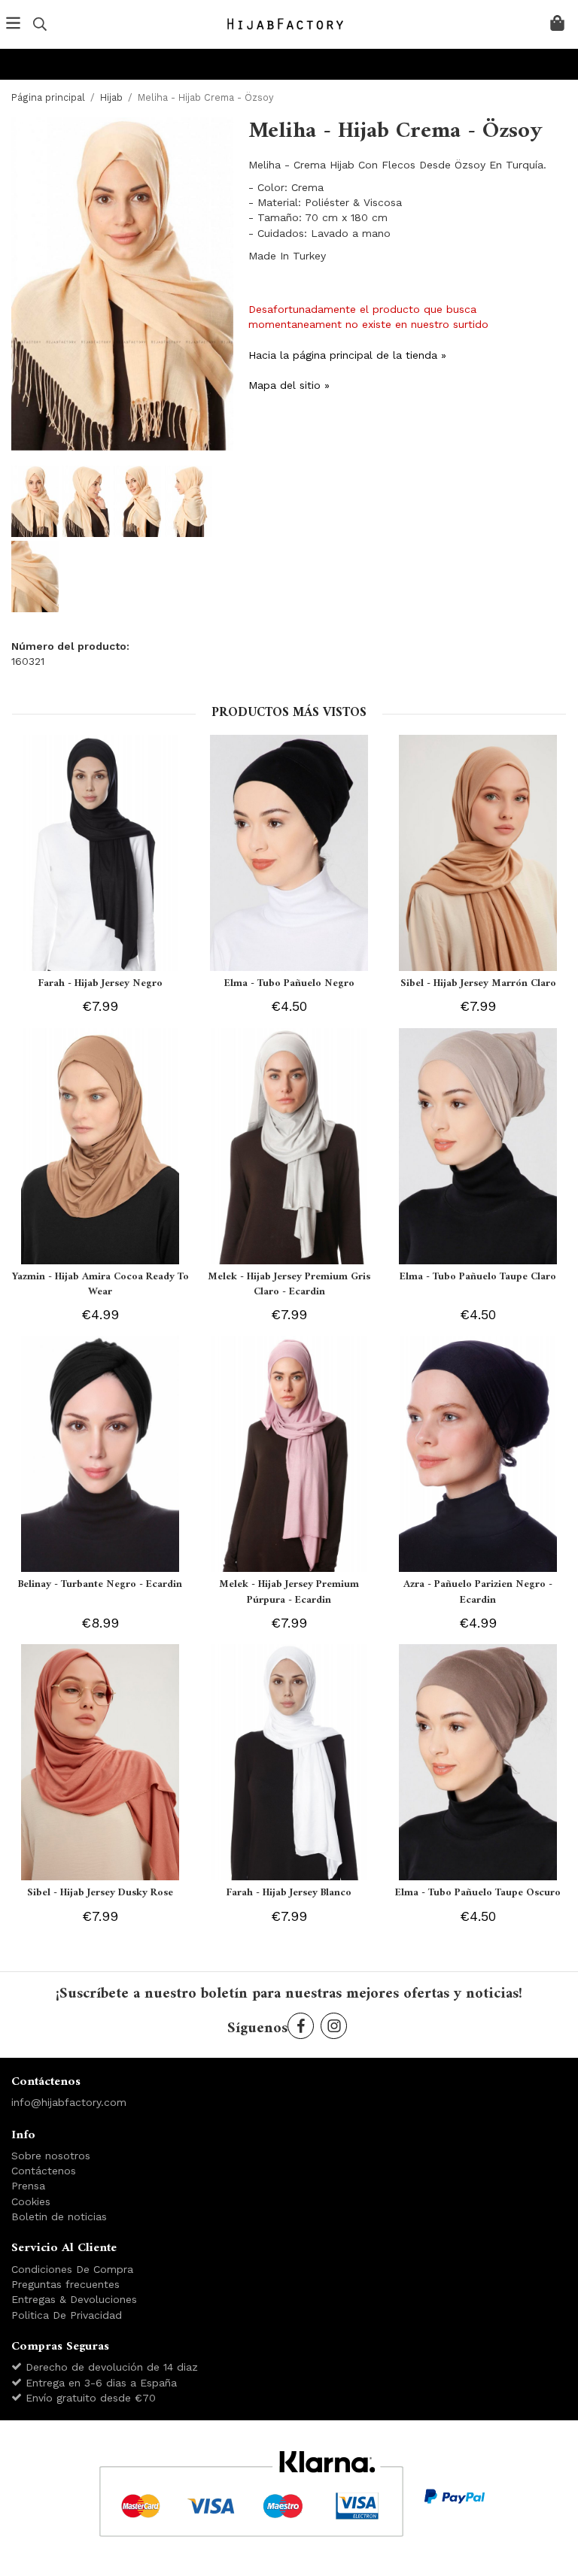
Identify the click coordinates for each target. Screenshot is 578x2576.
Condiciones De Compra (72, 2269)
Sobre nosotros (51, 2156)
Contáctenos (44, 2171)
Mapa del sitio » (289, 385)
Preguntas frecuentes (65, 2284)
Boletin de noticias (59, 2216)
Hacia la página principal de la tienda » (347, 355)
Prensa (28, 2186)
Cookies (31, 2201)
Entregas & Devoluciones (74, 2299)
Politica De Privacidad (67, 2315)
